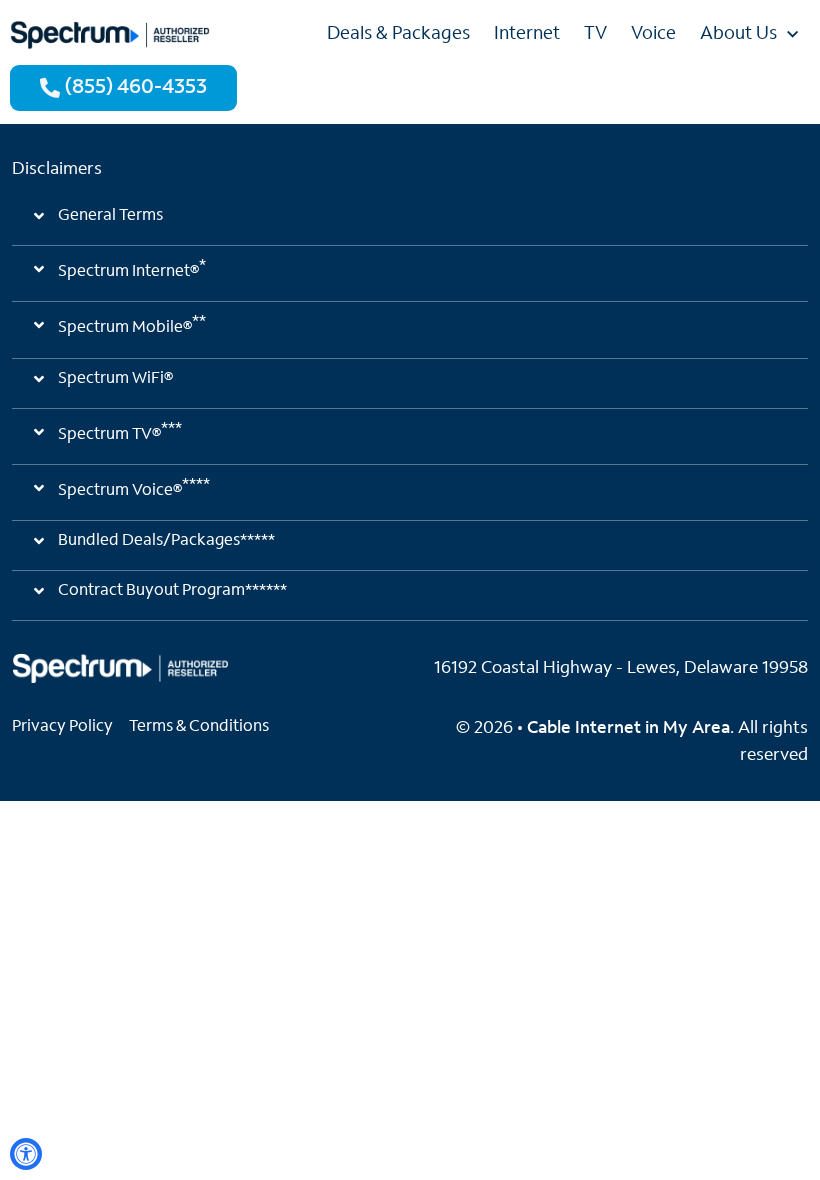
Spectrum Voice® (134, 488)
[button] (410, 224)
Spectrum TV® (120, 432)
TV (595, 35)
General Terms (110, 216)
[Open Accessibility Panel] (26, 1154)
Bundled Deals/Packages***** (166, 541)
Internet (527, 35)
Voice (653, 35)
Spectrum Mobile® (132, 325)
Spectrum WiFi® (115, 379)
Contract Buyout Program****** (172, 591)
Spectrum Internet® (132, 269)
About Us (738, 35)
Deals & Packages (398, 35)
